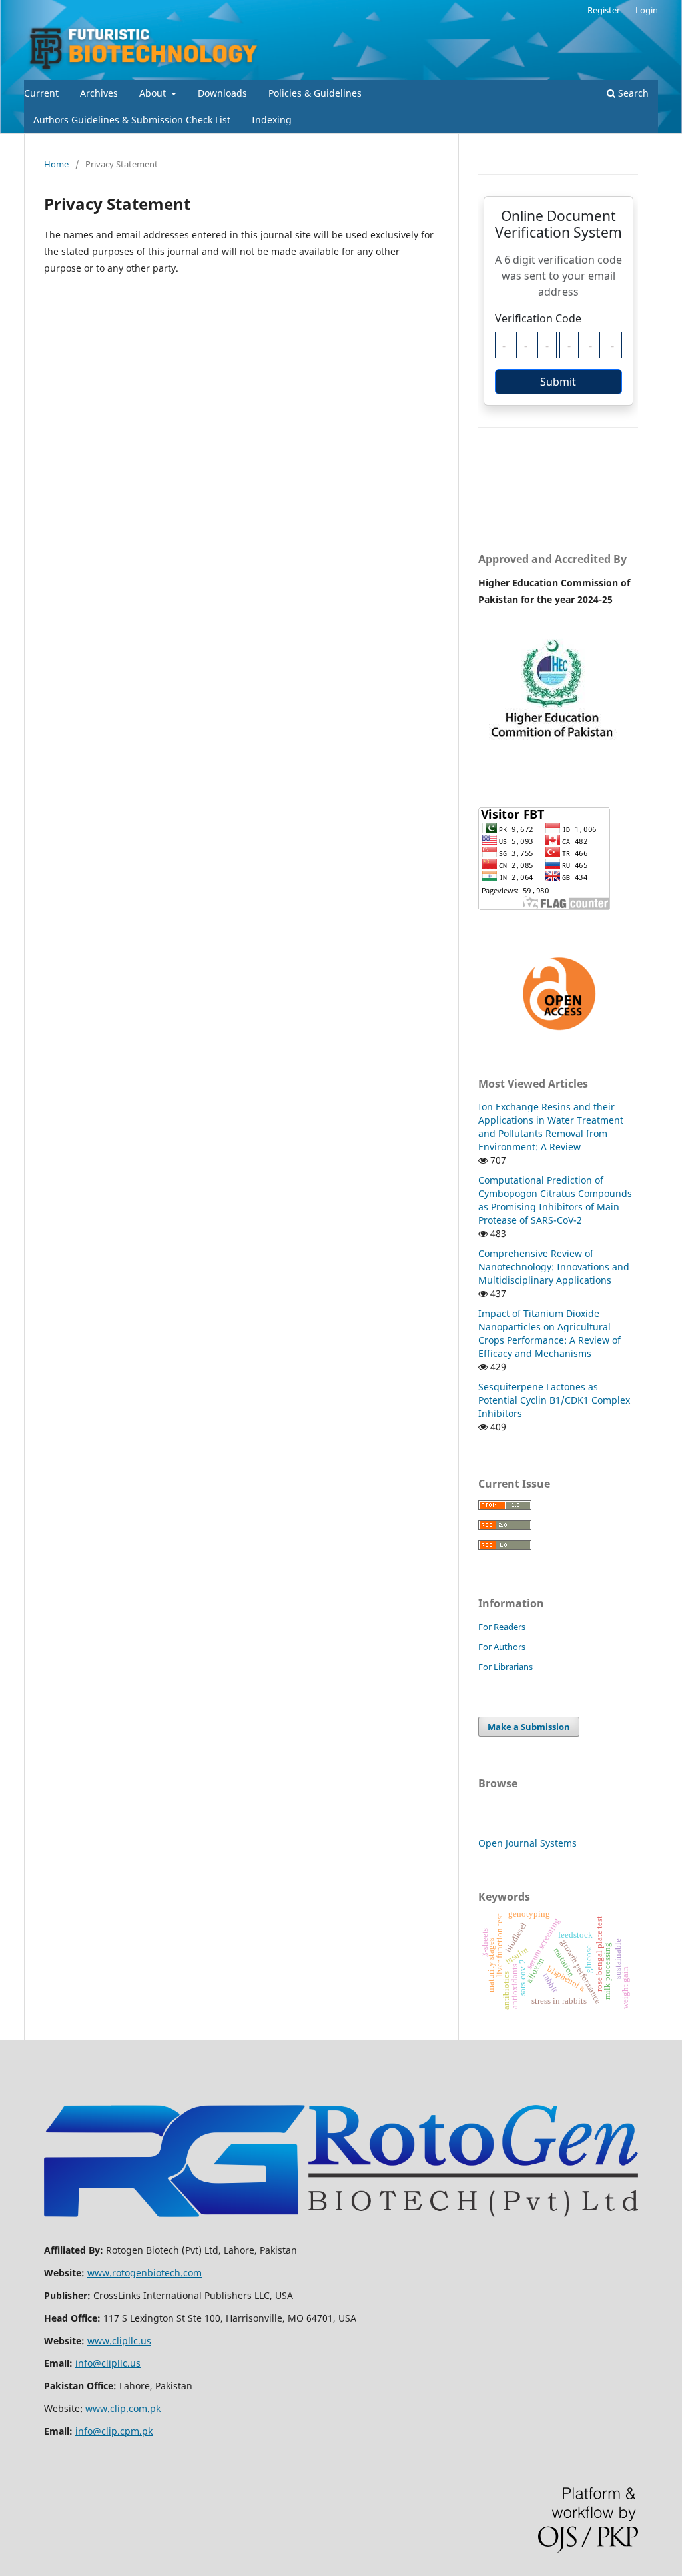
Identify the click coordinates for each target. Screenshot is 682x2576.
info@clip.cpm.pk (114, 2431)
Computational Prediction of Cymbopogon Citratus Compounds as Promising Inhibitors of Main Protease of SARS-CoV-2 (555, 1200)
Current (41, 93)
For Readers (502, 1627)
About (154, 93)
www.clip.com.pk (123, 2408)
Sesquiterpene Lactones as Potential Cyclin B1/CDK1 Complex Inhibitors (554, 1400)
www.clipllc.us (119, 2341)
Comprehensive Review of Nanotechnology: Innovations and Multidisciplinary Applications (554, 1267)
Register (604, 10)
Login (647, 10)
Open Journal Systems (527, 1843)
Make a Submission (529, 1727)
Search (632, 93)
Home (56, 164)
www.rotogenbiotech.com (145, 2273)
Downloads (222, 93)
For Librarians (506, 1667)
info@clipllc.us (108, 2363)
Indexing (272, 120)
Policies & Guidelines (315, 93)
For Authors (502, 1647)
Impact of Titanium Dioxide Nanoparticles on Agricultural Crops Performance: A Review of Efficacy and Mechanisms (549, 1333)
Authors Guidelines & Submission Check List (132, 120)
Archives (99, 93)
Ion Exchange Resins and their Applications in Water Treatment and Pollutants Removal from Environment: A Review (551, 1127)
